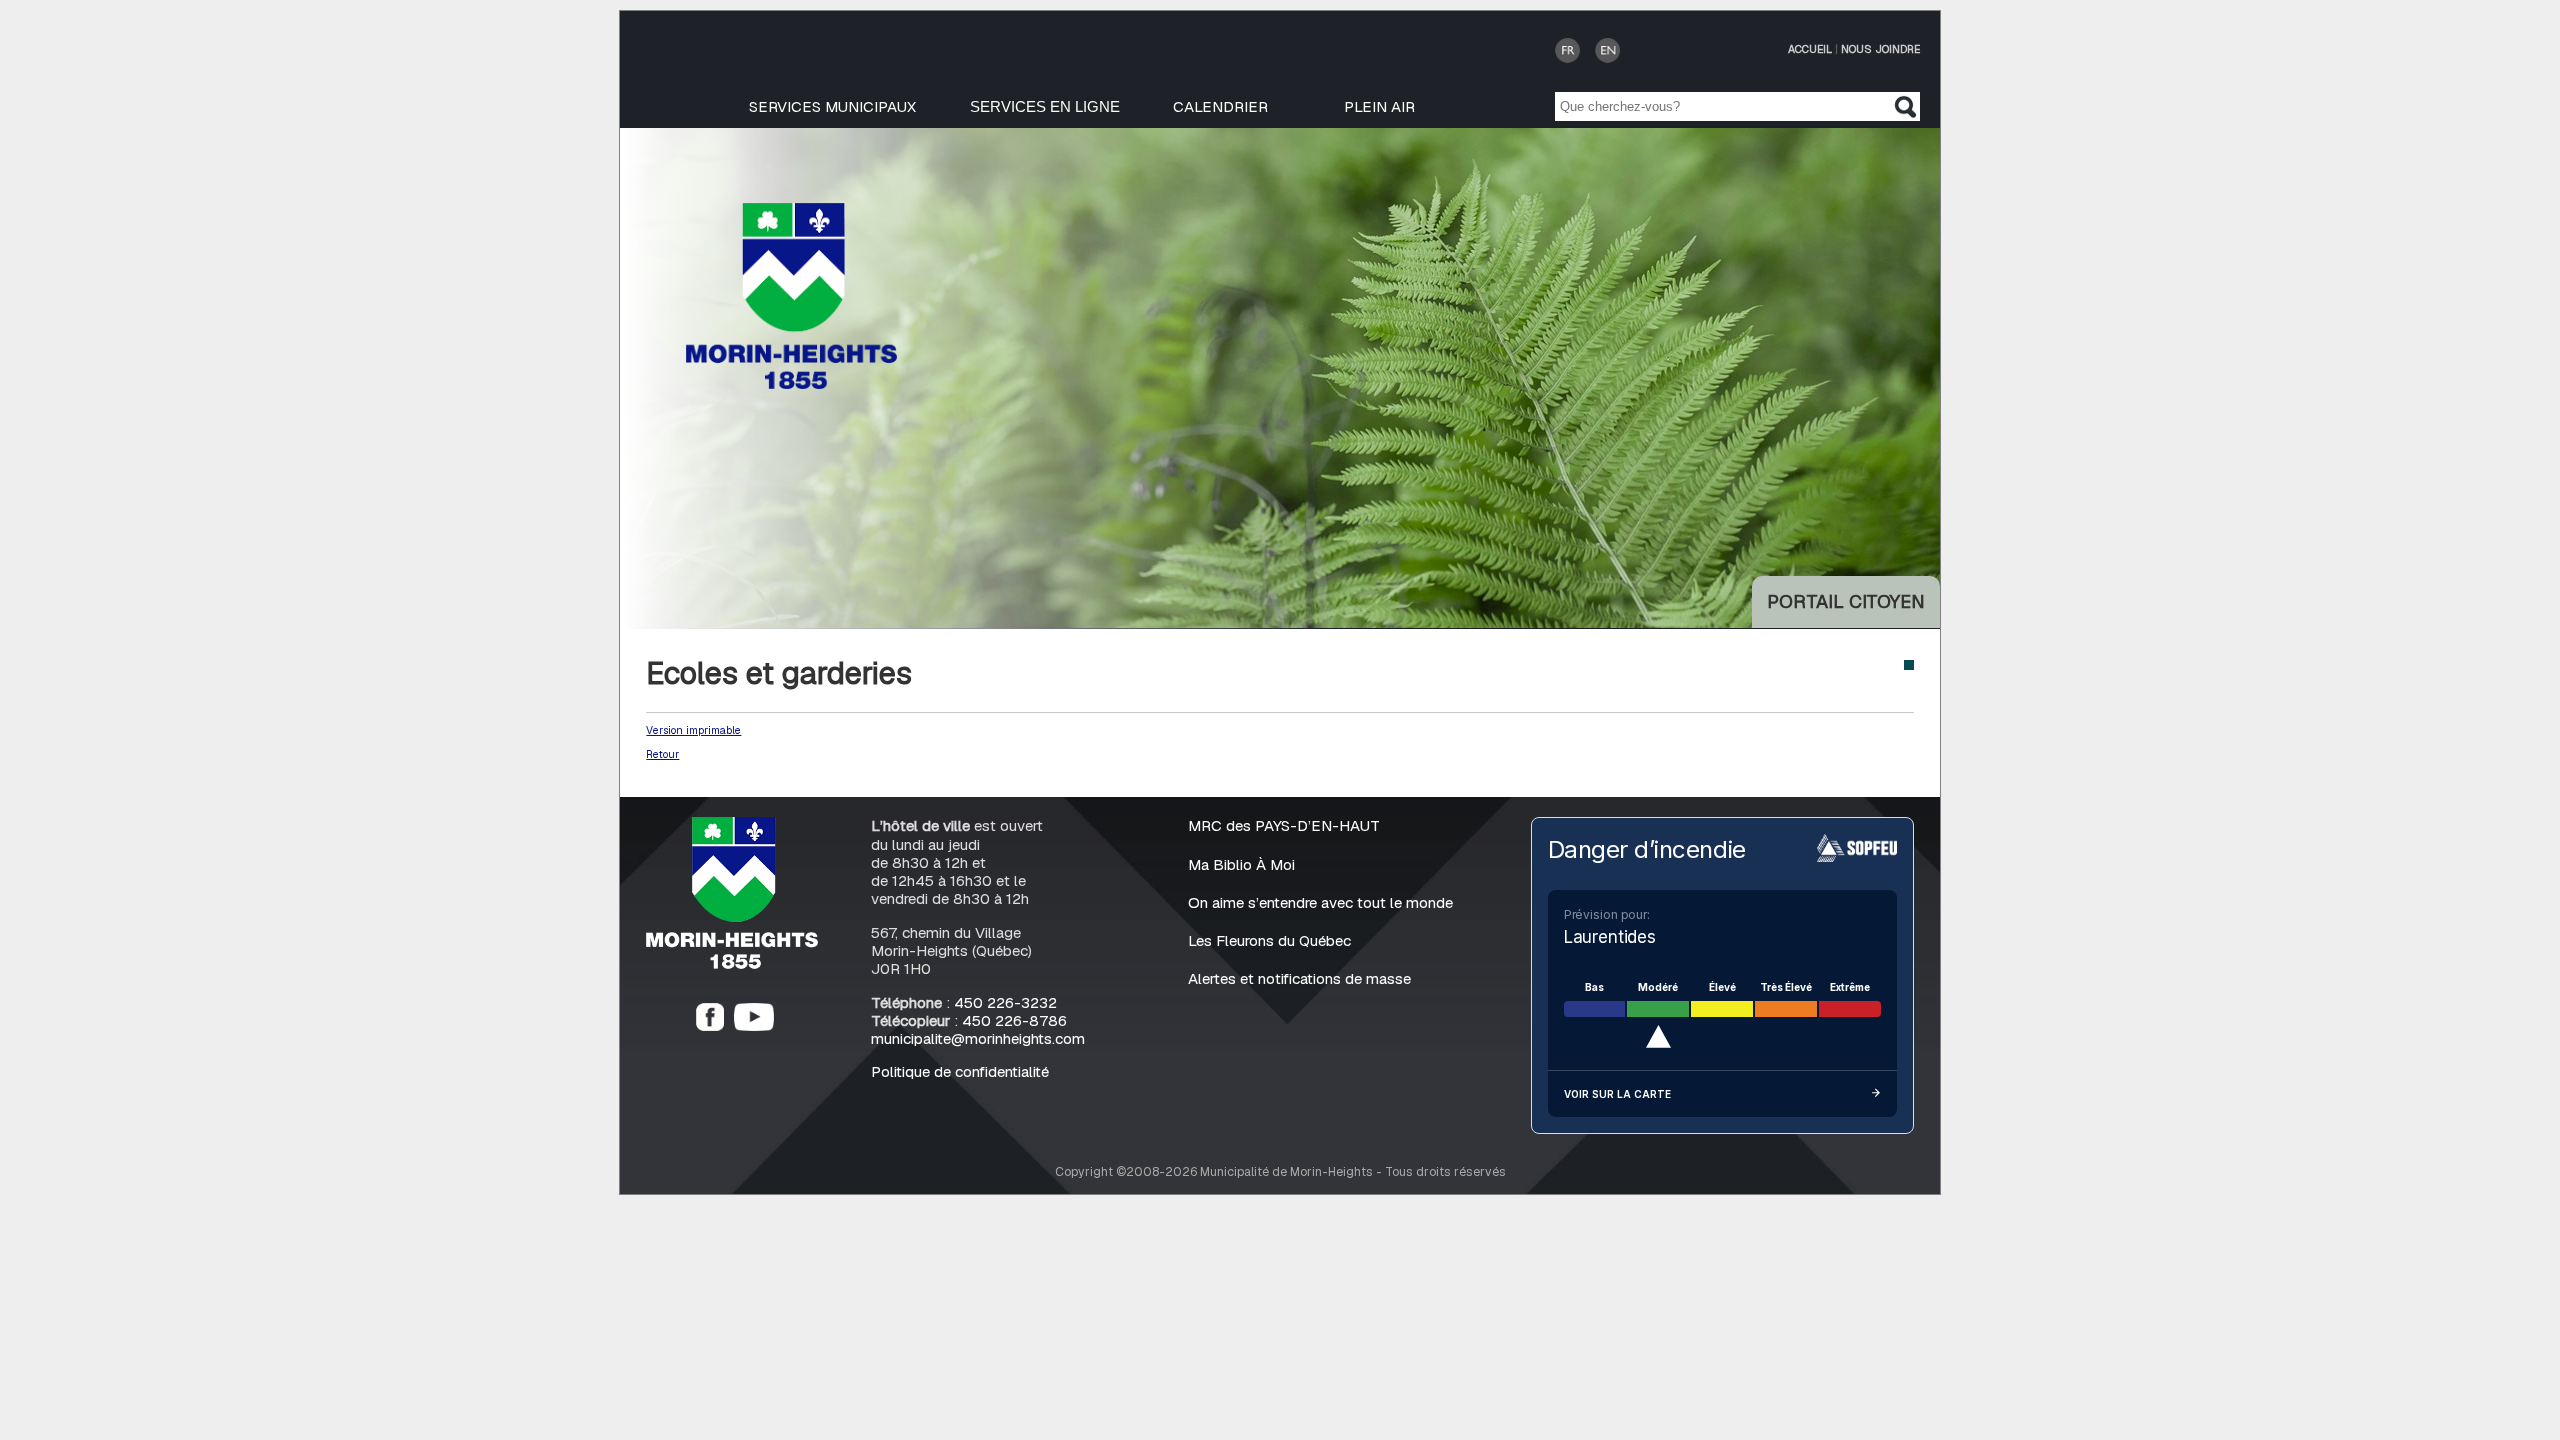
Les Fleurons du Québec (1269, 940)
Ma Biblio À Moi (1241, 864)
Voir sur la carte (1617, 1094)
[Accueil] (732, 963)
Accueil (1810, 49)
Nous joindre (1880, 49)
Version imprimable (693, 730)
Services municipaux (832, 106)
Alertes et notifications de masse (1299, 978)
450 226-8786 (1014, 1020)
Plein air (1379, 106)
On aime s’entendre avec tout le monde (1320, 902)
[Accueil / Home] (791, 383)
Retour (662, 754)
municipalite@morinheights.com (978, 1038)
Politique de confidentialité (960, 1071)
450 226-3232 (1005, 1002)
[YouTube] (754, 1025)
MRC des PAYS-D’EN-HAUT (1284, 825)
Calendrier (1220, 106)
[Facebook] (710, 1025)
